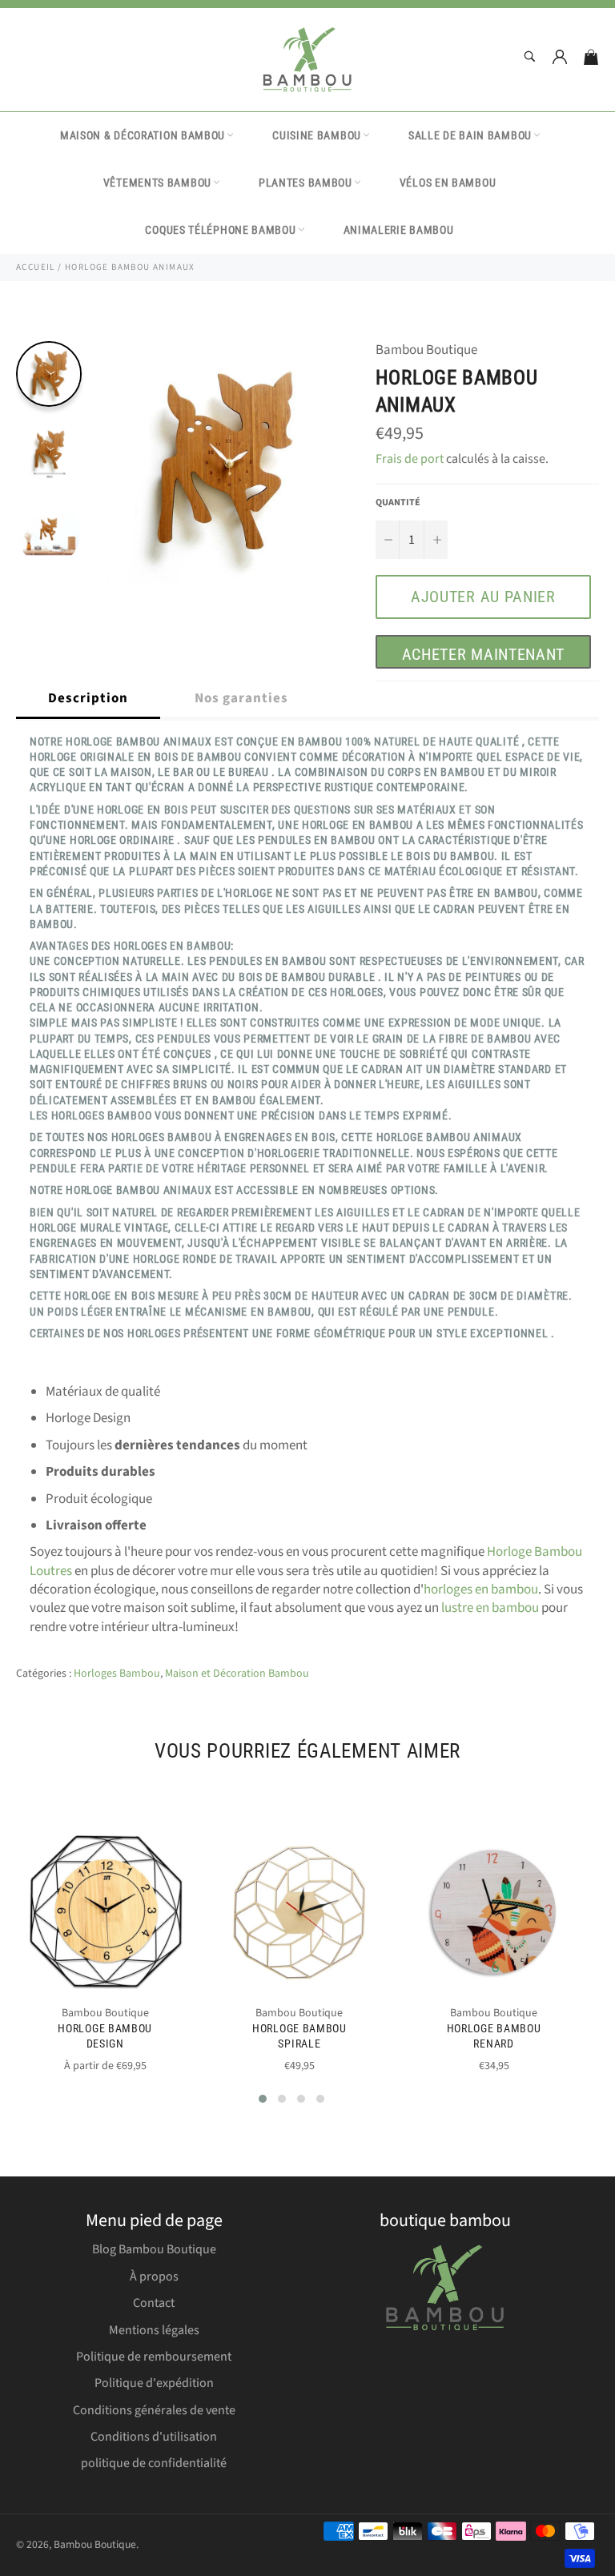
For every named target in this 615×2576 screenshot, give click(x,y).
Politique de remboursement (154, 2357)
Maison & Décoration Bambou (143, 135)
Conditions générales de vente (154, 2410)
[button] (263, 2099)
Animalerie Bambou (399, 230)
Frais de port (410, 459)
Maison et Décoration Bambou (237, 1674)
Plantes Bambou (305, 183)
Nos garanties (241, 698)
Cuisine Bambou (317, 135)
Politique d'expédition (154, 2383)
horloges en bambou (481, 1589)
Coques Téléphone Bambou (220, 230)
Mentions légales (154, 2330)
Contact (154, 2303)
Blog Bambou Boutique (154, 2249)
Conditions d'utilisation (154, 2437)
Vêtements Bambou (157, 183)
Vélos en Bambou (448, 183)
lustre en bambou (490, 1608)
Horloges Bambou (117, 1674)
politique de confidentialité (154, 2463)
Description (88, 698)
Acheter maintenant (484, 654)
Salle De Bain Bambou (470, 135)
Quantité (398, 503)
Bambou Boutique (95, 2544)
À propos (154, 2277)
